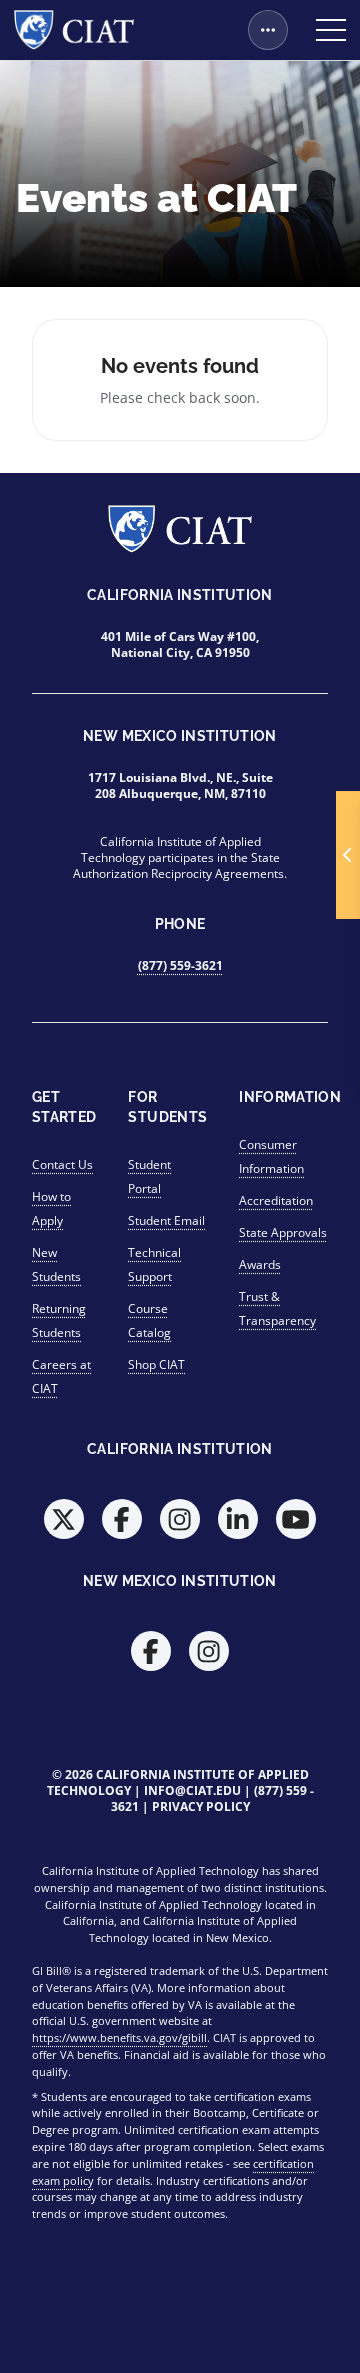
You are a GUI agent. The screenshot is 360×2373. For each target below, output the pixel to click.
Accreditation (276, 1200)
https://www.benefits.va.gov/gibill (119, 2037)
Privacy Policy (201, 1806)
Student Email (166, 1220)
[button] (348, 855)
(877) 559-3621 (180, 965)
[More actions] (268, 30)
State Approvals (283, 1232)
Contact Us (62, 1164)
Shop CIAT (156, 1364)
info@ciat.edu (192, 1790)
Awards (260, 1264)
